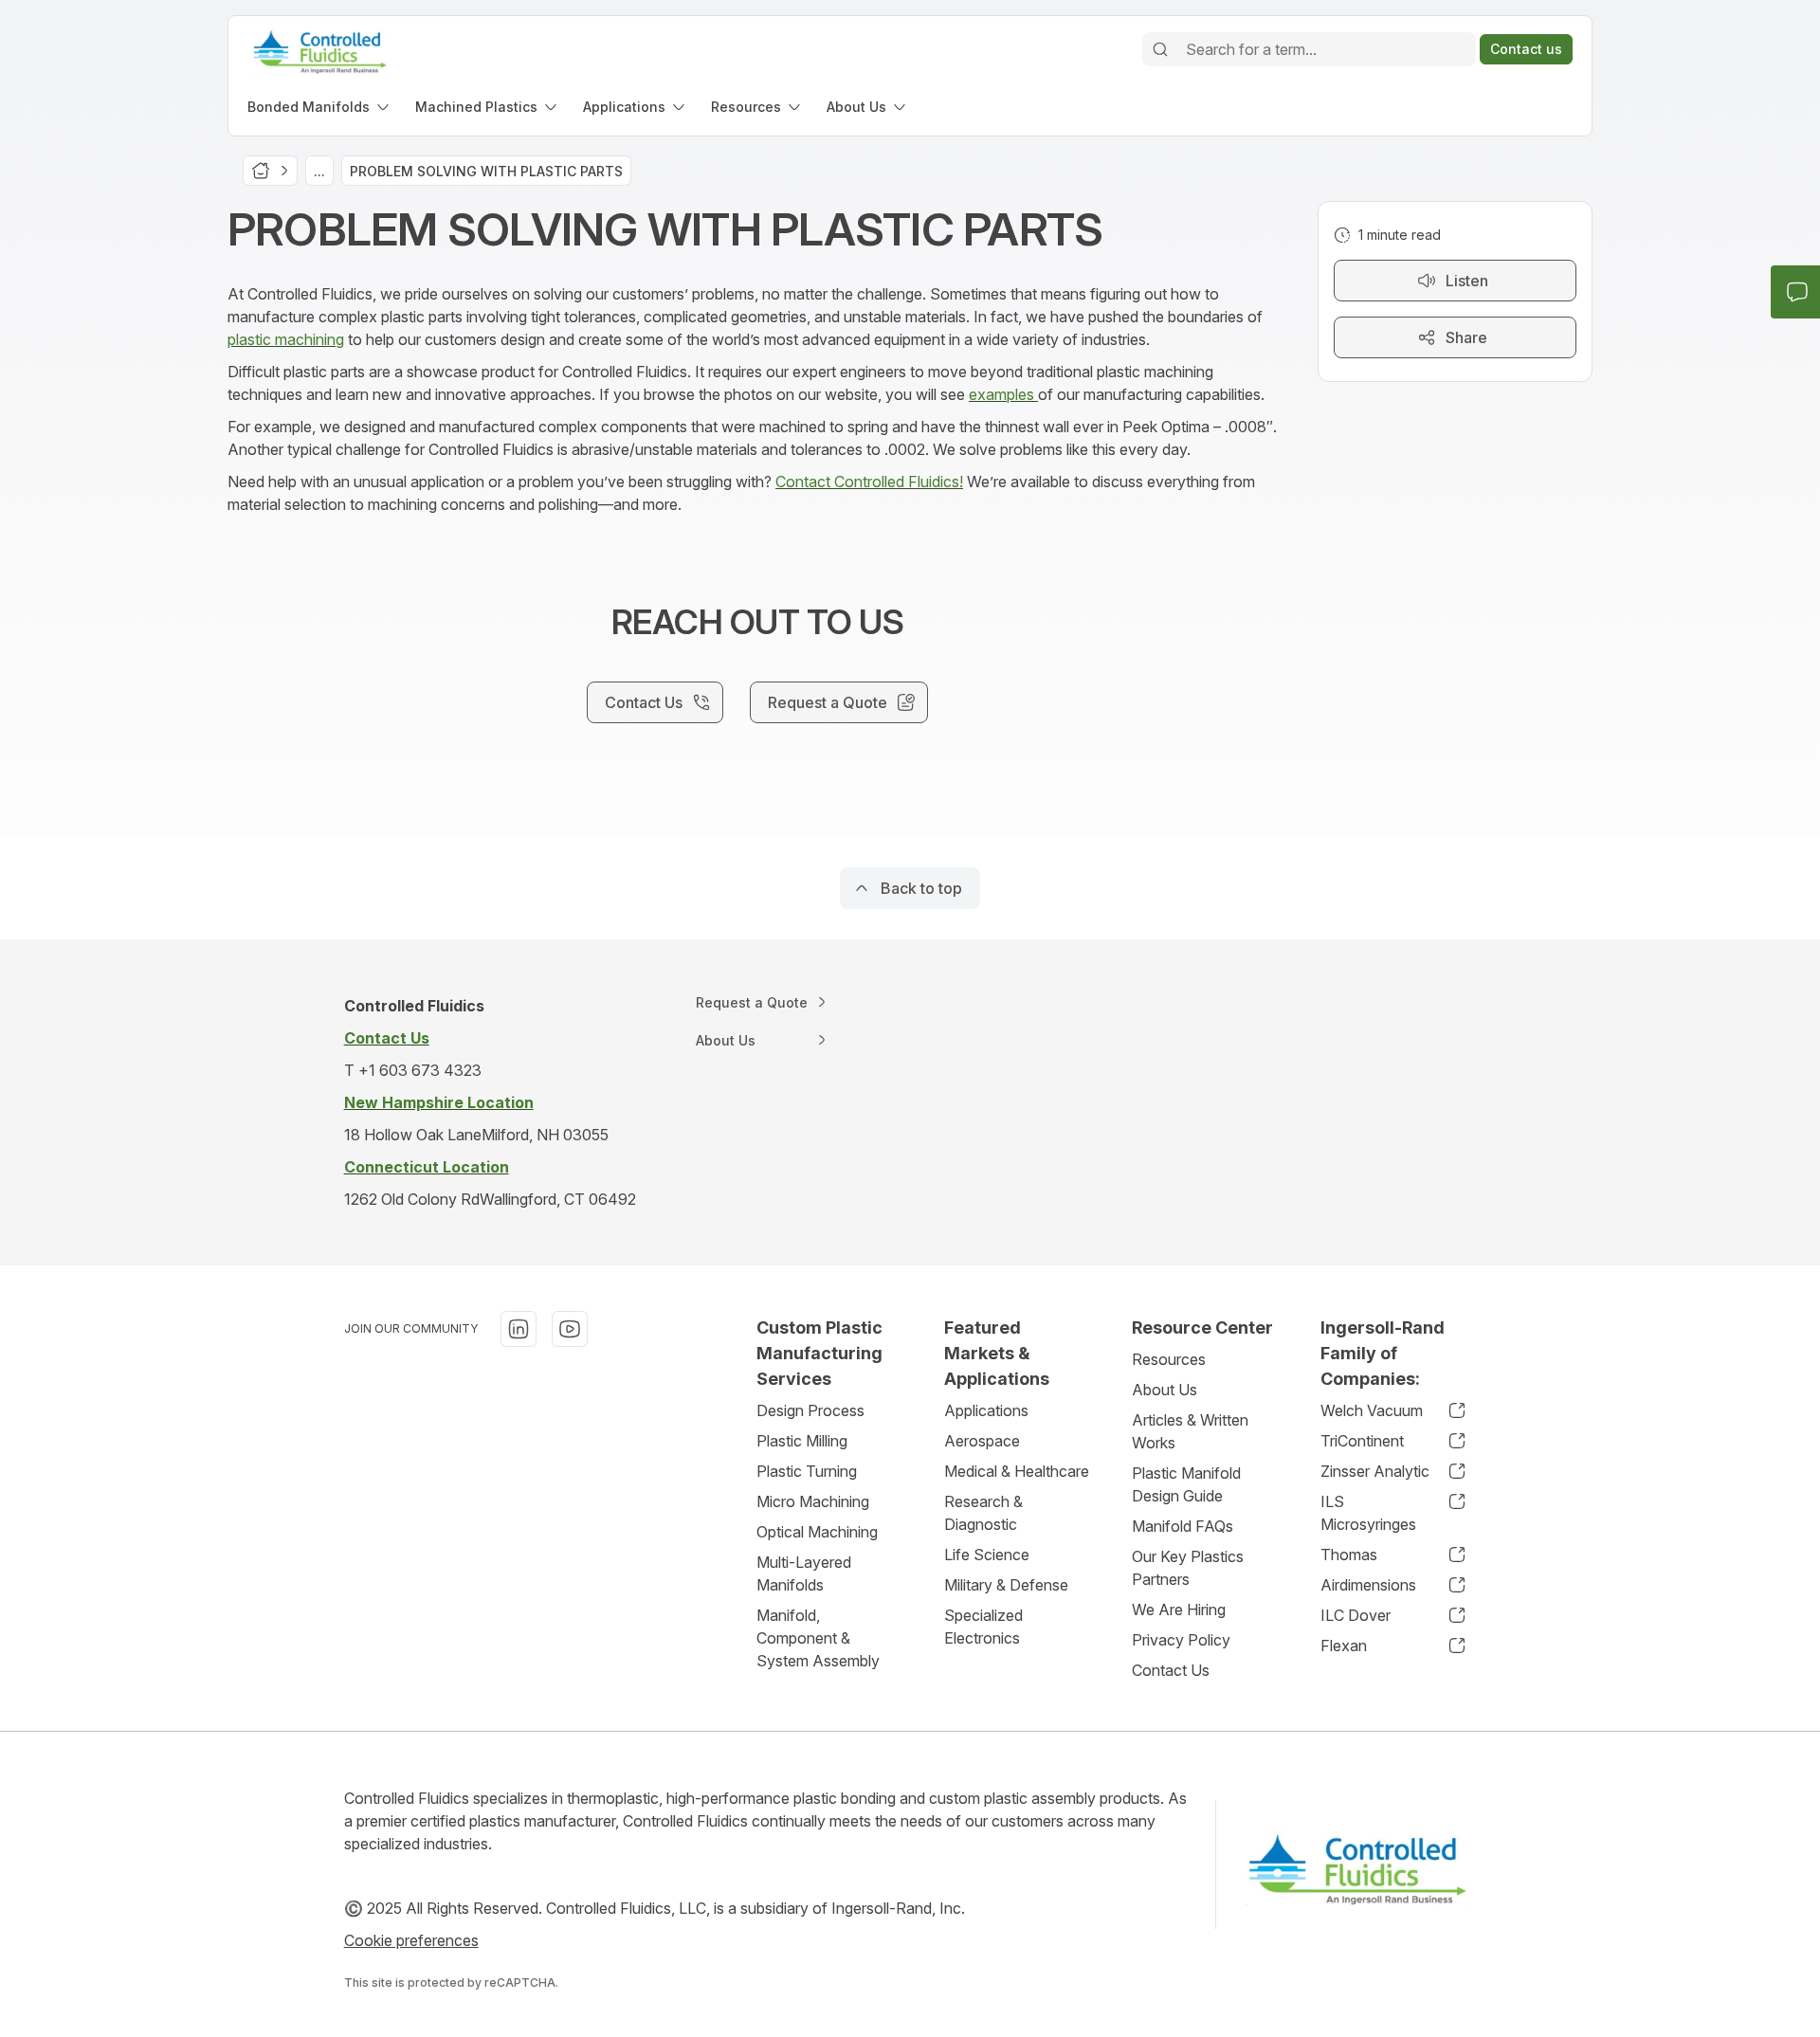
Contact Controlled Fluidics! (869, 482)
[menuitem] (320, 107)
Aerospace (982, 1441)
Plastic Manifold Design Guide (1186, 1484)
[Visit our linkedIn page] (519, 1329)
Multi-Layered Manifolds (804, 1573)
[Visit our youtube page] (570, 1329)
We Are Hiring (1179, 1610)
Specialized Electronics (983, 1627)
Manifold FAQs (1183, 1526)
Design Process (810, 1410)
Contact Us (1171, 1670)
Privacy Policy (1181, 1640)
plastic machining (286, 339)
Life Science (987, 1555)
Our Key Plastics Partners (1188, 1568)
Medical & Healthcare (1017, 1471)
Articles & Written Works (1190, 1431)
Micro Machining (813, 1501)
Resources (1169, 1359)
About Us (1165, 1390)
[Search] (1160, 49)
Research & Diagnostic (983, 1513)
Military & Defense (1006, 1585)
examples (1003, 394)
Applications (986, 1410)
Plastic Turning (807, 1471)
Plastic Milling (802, 1441)
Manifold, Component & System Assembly (818, 1638)
